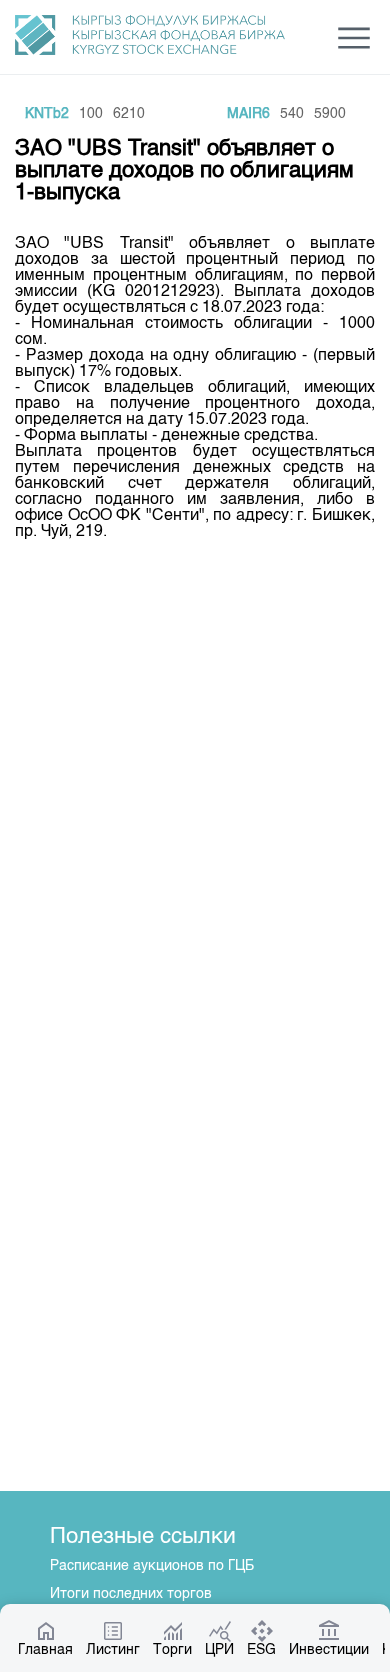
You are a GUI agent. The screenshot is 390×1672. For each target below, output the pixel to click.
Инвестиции (329, 1650)
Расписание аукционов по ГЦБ (152, 1566)
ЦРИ (219, 1650)
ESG (261, 1650)
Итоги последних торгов (131, 1594)
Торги (172, 1650)
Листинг (113, 1650)
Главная (45, 1650)
